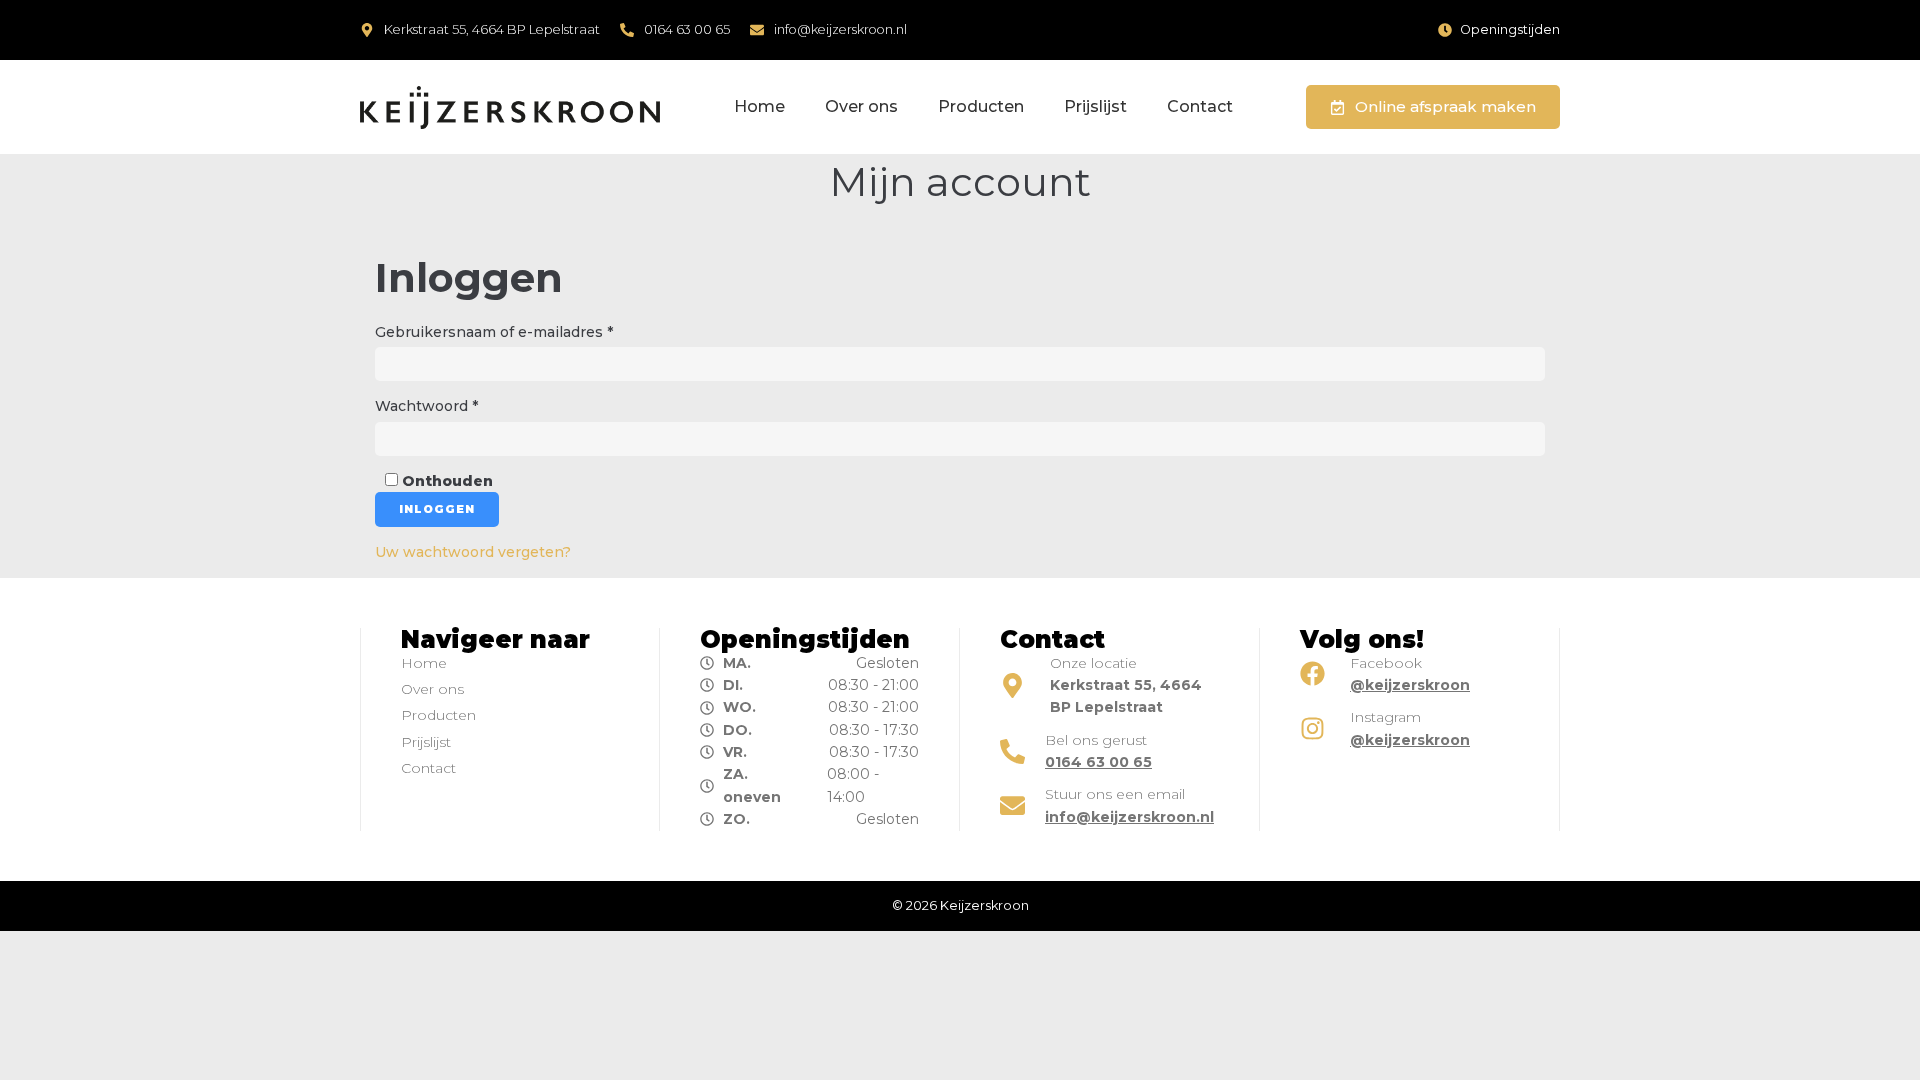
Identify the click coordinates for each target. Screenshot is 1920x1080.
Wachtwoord (441, 405)
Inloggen (437, 509)
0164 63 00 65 (687, 29)
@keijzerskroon (1410, 685)
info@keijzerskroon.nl (840, 29)
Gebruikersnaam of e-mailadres (508, 331)
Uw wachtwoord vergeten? (473, 552)
